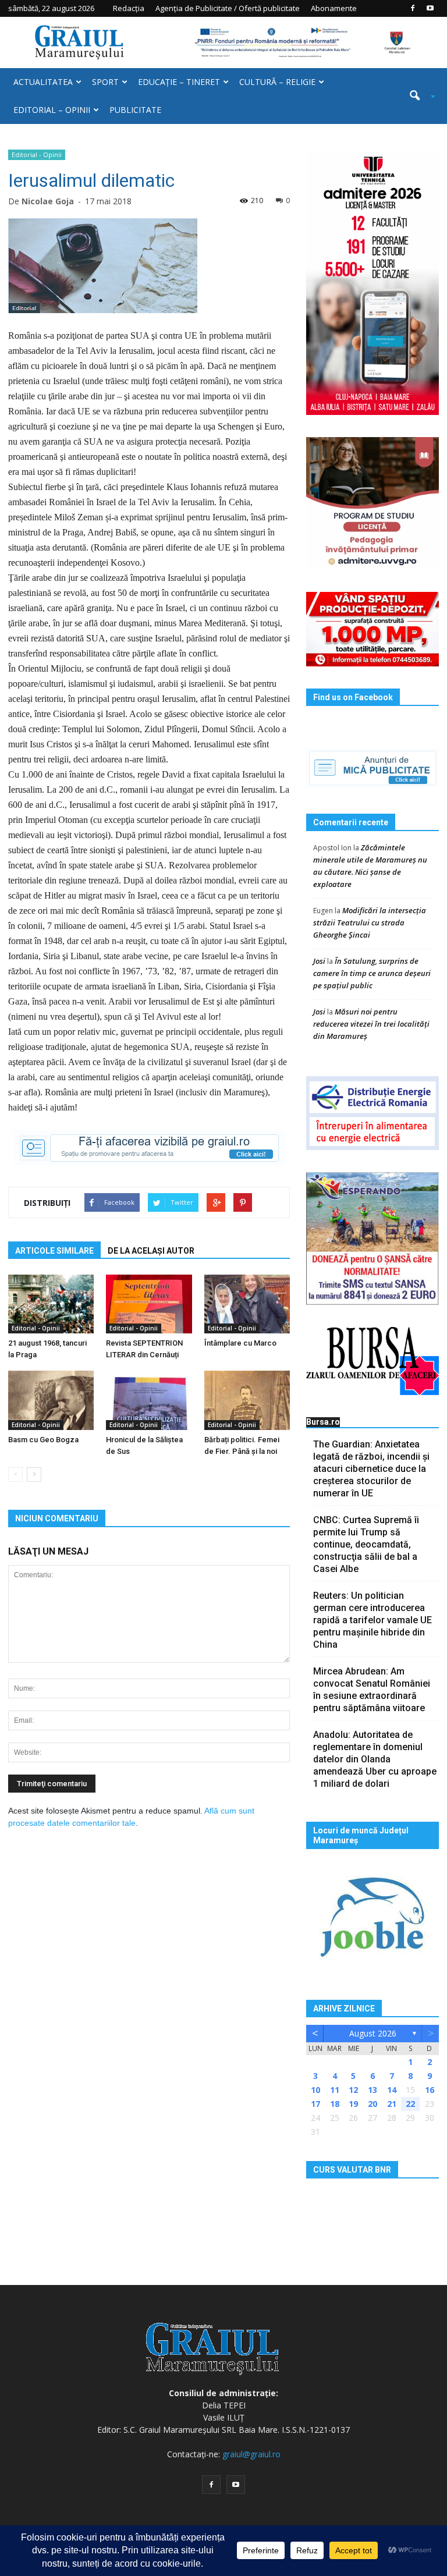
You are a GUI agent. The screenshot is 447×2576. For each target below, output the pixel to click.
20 (372, 2104)
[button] (418, 96)
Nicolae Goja (48, 201)
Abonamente (334, 8)
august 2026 (373, 2033)
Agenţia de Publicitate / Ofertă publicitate (228, 8)
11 (335, 2090)
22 (410, 2104)
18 (335, 2104)
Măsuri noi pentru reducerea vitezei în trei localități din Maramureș (371, 1024)
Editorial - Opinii (37, 155)
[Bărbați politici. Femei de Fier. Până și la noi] (247, 1400)
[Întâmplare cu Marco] (247, 1304)
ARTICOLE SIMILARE (54, 1251)
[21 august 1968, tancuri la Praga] (51, 1304)
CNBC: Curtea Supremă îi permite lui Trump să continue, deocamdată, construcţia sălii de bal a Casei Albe (366, 1544)
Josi (319, 961)
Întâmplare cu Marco (240, 1343)
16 (430, 2090)
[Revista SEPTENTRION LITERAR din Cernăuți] (149, 1304)
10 (315, 2090)
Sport (105, 82)
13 (372, 2090)
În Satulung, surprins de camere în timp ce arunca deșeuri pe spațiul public (372, 973)
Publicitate (135, 110)
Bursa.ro (323, 1422)
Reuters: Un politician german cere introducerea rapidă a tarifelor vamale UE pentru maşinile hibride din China (372, 1620)
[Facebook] (413, 8)
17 (315, 2104)
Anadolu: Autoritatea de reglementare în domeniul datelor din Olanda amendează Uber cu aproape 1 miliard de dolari (375, 1759)
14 (392, 2090)
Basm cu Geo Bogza (43, 1440)
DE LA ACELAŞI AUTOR (151, 1251)
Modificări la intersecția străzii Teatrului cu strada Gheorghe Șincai (370, 922)
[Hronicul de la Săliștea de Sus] (149, 1400)
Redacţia (129, 8)
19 (353, 2104)
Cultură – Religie (277, 82)
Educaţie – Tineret (179, 82)
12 (353, 2090)
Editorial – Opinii (52, 110)
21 (392, 2104)
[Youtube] (430, 8)
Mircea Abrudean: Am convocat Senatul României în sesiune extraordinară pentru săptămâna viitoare (372, 1690)
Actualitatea (43, 82)
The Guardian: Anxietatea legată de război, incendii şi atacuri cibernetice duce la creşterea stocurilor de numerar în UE (371, 1469)
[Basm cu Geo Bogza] (51, 1400)
